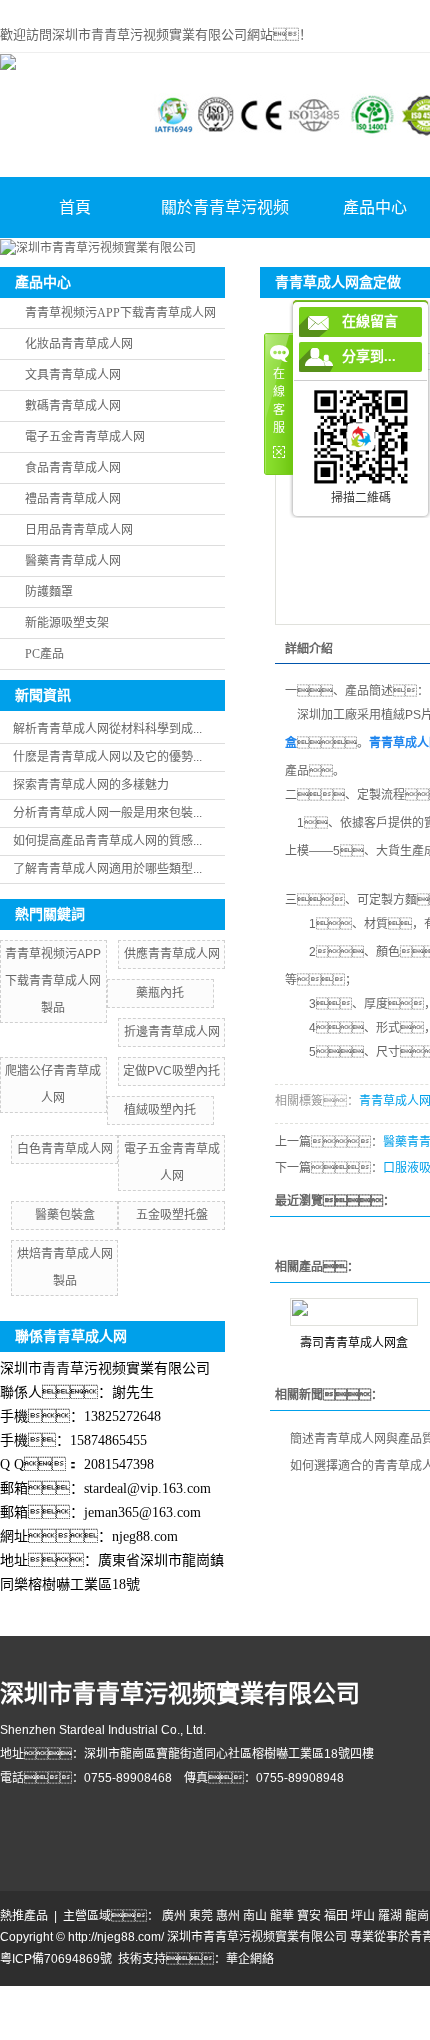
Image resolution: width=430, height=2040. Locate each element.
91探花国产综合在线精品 (118, 2031)
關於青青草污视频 (225, 207)
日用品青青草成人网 (79, 530)
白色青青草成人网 (65, 1149)
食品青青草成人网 (73, 468)
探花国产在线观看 (236, 2031)
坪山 (363, 1916)
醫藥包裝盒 (65, 1215)
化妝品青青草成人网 (79, 344)
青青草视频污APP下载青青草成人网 (120, 313)
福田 (336, 1916)
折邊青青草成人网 (172, 1032)
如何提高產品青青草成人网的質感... (107, 841)
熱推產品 (24, 1916)
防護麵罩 (49, 592)
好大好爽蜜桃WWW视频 (187, 2013)
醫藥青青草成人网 (73, 561)
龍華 (282, 1916)
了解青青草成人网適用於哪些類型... (107, 869)
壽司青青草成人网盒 (354, 1343)
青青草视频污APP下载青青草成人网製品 (53, 981)
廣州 (174, 1916)
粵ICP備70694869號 (56, 1959)
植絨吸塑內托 (160, 1110)
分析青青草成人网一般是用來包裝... (107, 813)
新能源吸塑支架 (67, 623)
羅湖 (390, 1916)
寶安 (309, 1916)
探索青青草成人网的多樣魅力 (91, 785)
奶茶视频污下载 (189, 1995)
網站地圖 (24, 1995)
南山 (255, 1916)
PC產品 (44, 654)
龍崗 (417, 1916)
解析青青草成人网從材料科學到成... (107, 729)
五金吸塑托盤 (172, 1215)
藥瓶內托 (160, 993)
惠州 (228, 1916)
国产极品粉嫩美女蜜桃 (60, 2013)
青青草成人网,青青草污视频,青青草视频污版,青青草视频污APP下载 (179, 9)
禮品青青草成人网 (73, 499)
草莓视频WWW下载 (307, 2013)
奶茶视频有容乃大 (96, 1995)
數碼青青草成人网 (73, 406)
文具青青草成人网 (73, 375)
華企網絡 (250, 1959)
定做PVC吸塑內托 (171, 1071)
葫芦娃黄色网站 (375, 1995)
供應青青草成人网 (172, 954)
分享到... (369, 356)
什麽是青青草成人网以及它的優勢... (107, 757)
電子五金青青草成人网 (85, 437)
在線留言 (370, 321)
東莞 (201, 1916)
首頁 (75, 207)
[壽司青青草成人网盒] (354, 1312)
